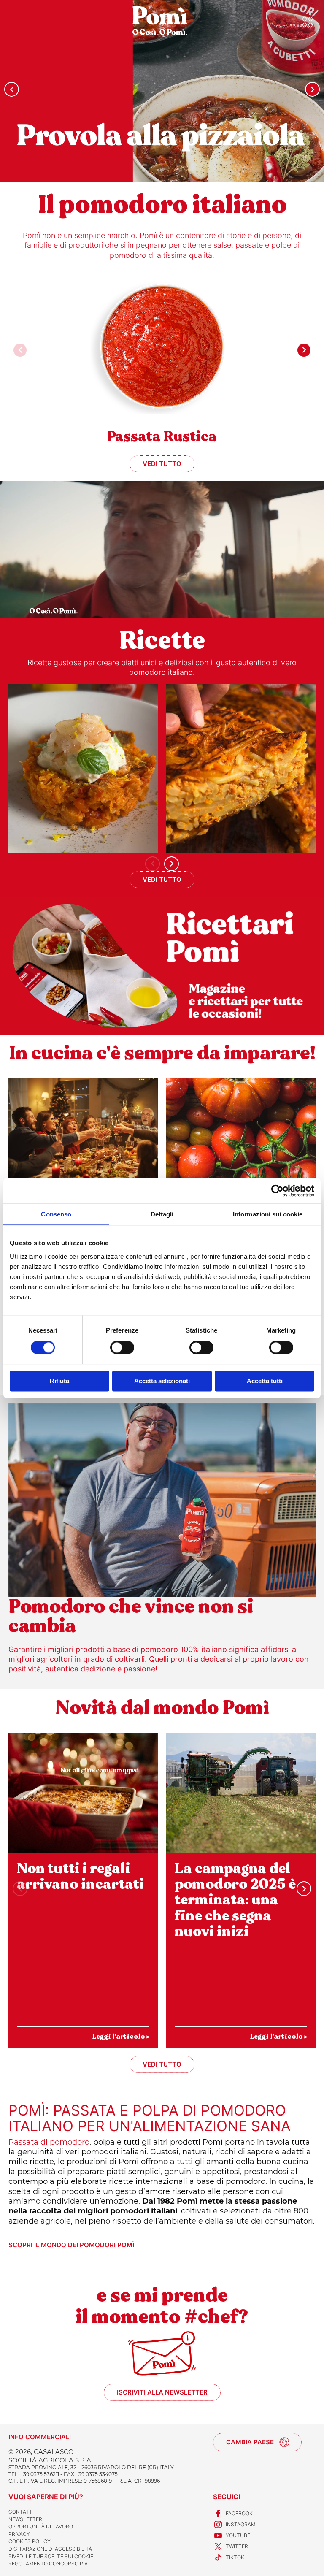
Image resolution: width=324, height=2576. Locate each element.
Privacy (19, 2534)
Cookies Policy (30, 2541)
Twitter (237, 2546)
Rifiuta (59, 1381)
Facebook (239, 2513)
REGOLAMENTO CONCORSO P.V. (49, 2564)
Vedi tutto (162, 464)
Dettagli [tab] (162, 1214)
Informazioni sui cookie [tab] (268, 1214)
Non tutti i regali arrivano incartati (80, 1876)
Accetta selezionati (162, 1381)
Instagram (241, 2524)
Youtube (238, 2535)
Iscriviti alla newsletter (162, 2392)
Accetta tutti (265, 1381)
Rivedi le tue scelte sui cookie (51, 2556)
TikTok (235, 2557)
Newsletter (25, 2519)
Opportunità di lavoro (41, 2526)
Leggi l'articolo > (121, 2036)
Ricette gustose (54, 662)
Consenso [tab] (56, 1214)
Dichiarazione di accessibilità (50, 2549)
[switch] (122, 1348)
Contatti (21, 2512)
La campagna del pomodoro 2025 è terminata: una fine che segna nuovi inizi (235, 1900)
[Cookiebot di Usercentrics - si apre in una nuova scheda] (277, 1191)
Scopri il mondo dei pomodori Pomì (71, 2245)
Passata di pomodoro (49, 2142)
